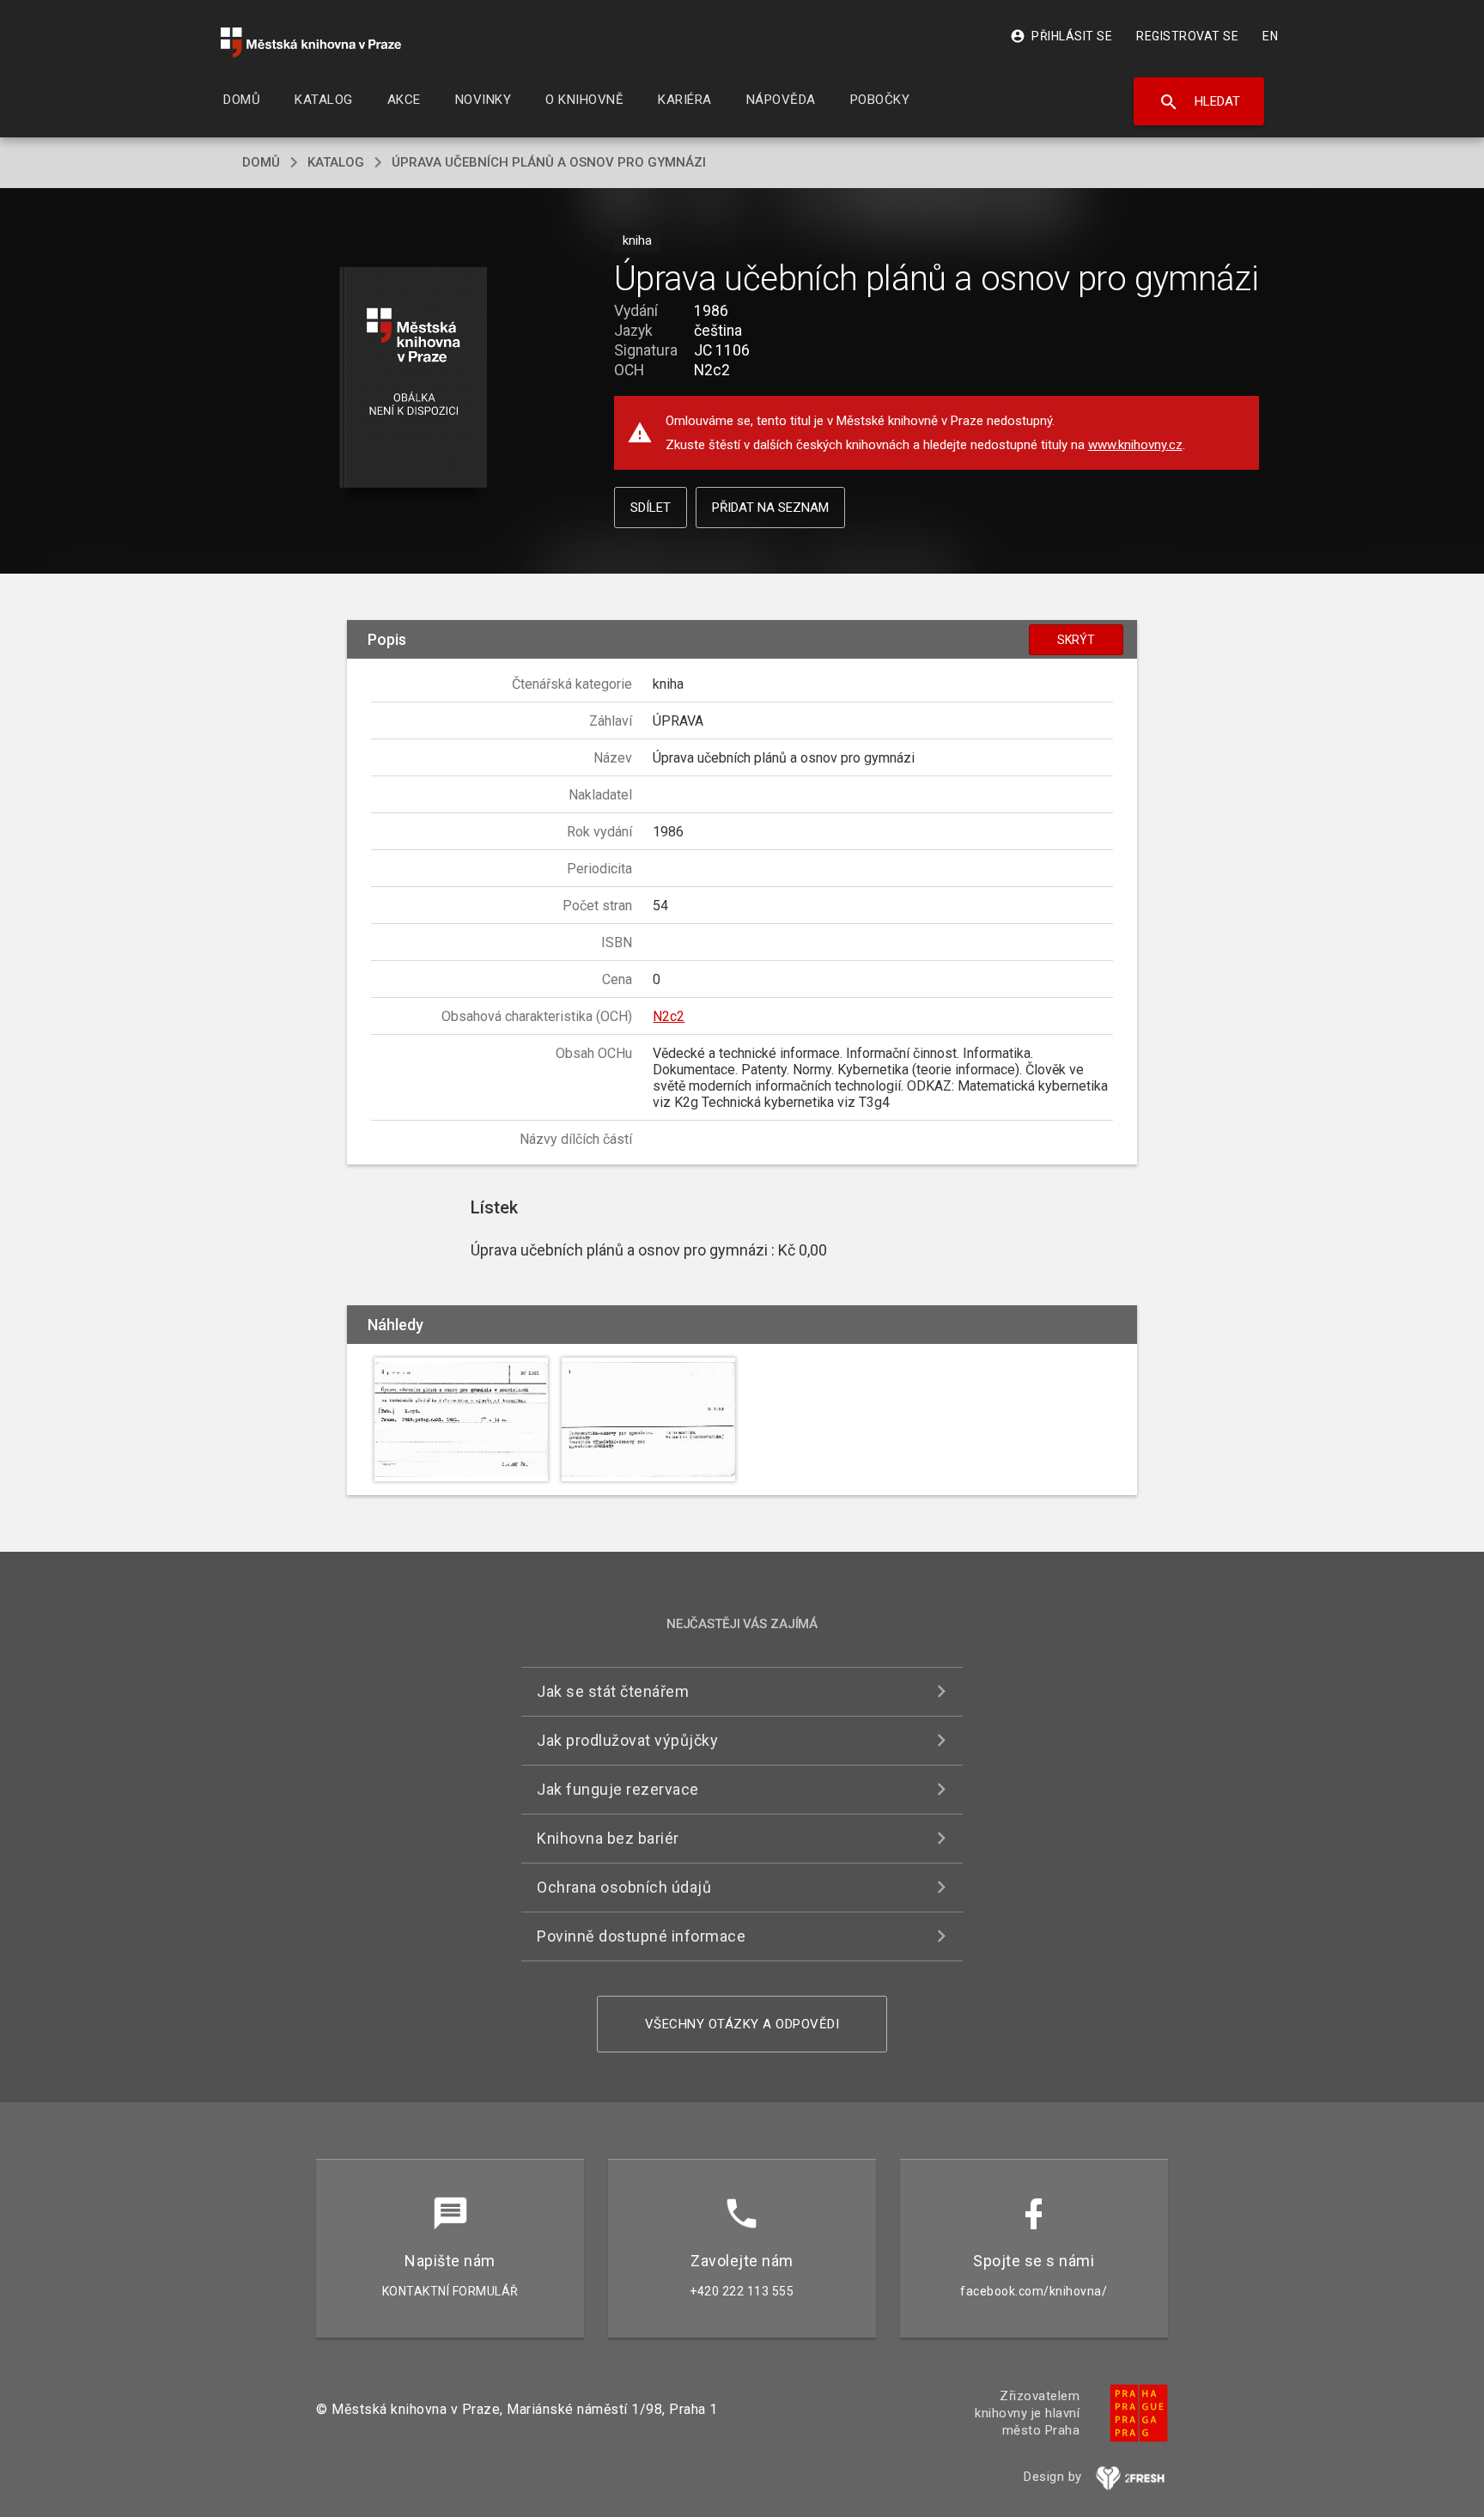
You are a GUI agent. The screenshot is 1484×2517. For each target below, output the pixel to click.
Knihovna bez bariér (608, 1838)
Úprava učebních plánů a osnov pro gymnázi (549, 162)
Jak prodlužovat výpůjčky (627, 1740)
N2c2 (669, 1016)
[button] (414, 378)
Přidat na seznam (770, 508)
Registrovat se (1187, 36)
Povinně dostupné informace (641, 1936)
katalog (336, 162)
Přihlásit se (1061, 36)
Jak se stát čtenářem (613, 1691)
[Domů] (311, 43)
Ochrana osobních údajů (624, 1887)
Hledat (1199, 102)
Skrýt (1076, 640)
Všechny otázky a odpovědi (742, 2024)
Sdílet (651, 508)
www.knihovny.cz (1135, 445)
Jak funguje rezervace (618, 1789)
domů (261, 162)
